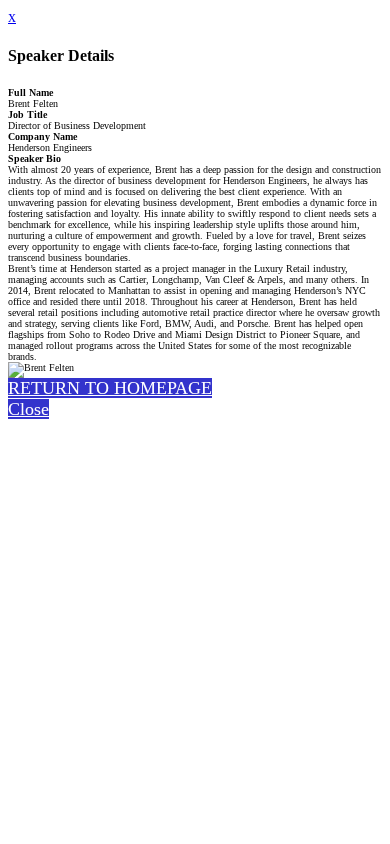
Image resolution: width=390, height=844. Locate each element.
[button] (110, 388)
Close (28, 409)
